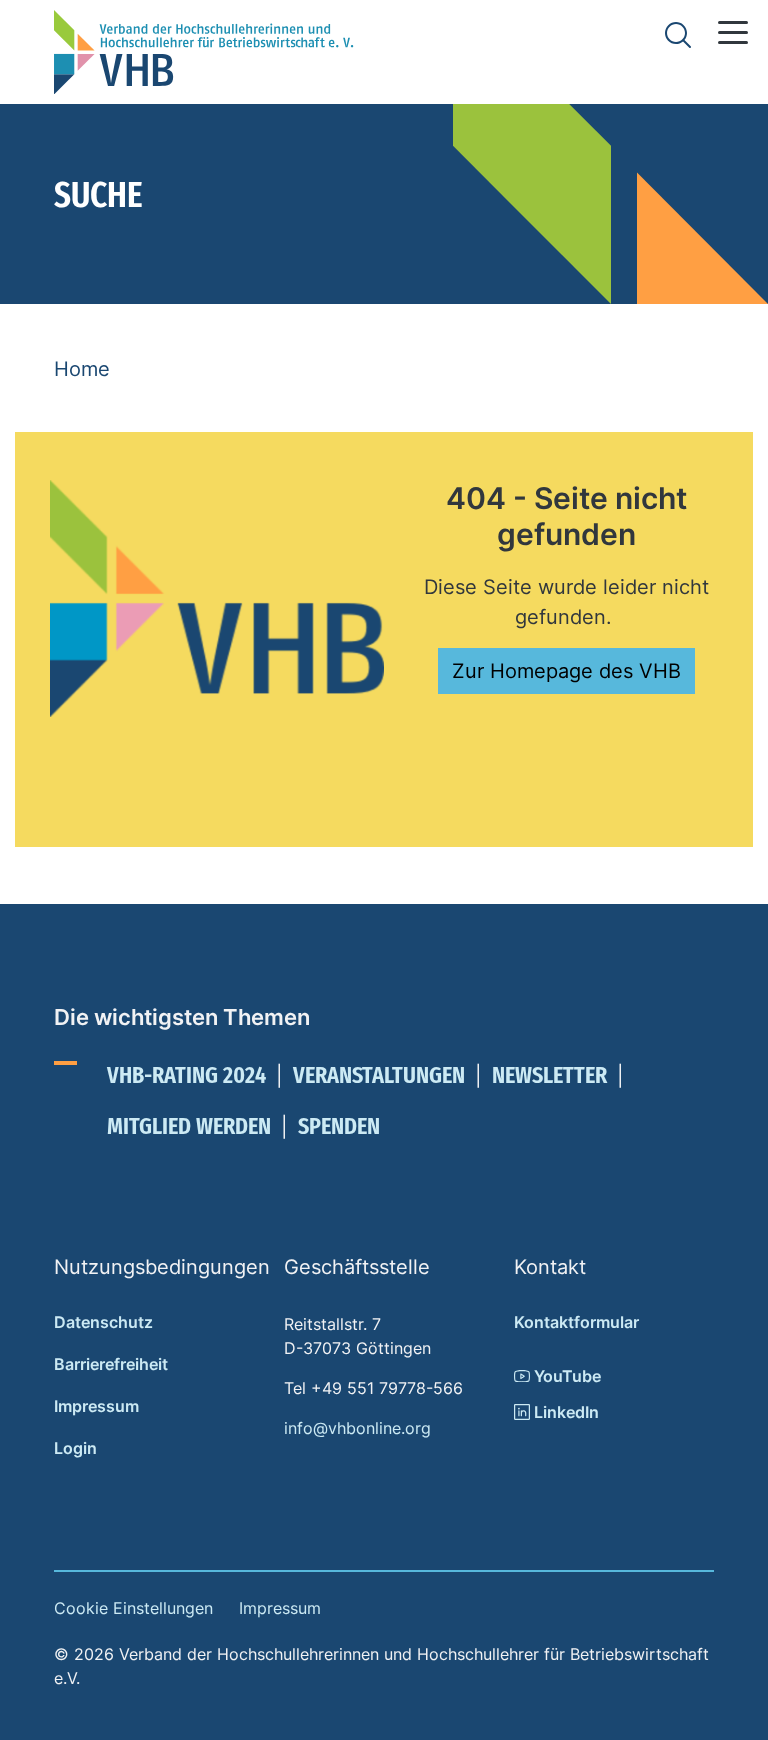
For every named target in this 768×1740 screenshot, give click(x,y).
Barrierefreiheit (111, 1364)
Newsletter (549, 1075)
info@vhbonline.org (357, 1428)
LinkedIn (564, 1412)
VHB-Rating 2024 (186, 1075)
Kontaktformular (576, 1322)
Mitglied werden (189, 1126)
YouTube (565, 1376)
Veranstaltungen (379, 1075)
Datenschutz (103, 1322)
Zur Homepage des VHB (566, 671)
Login (75, 1448)
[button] (733, 32)
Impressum (96, 1406)
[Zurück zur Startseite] (204, 52)
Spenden (339, 1126)
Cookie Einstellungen (133, 1608)
